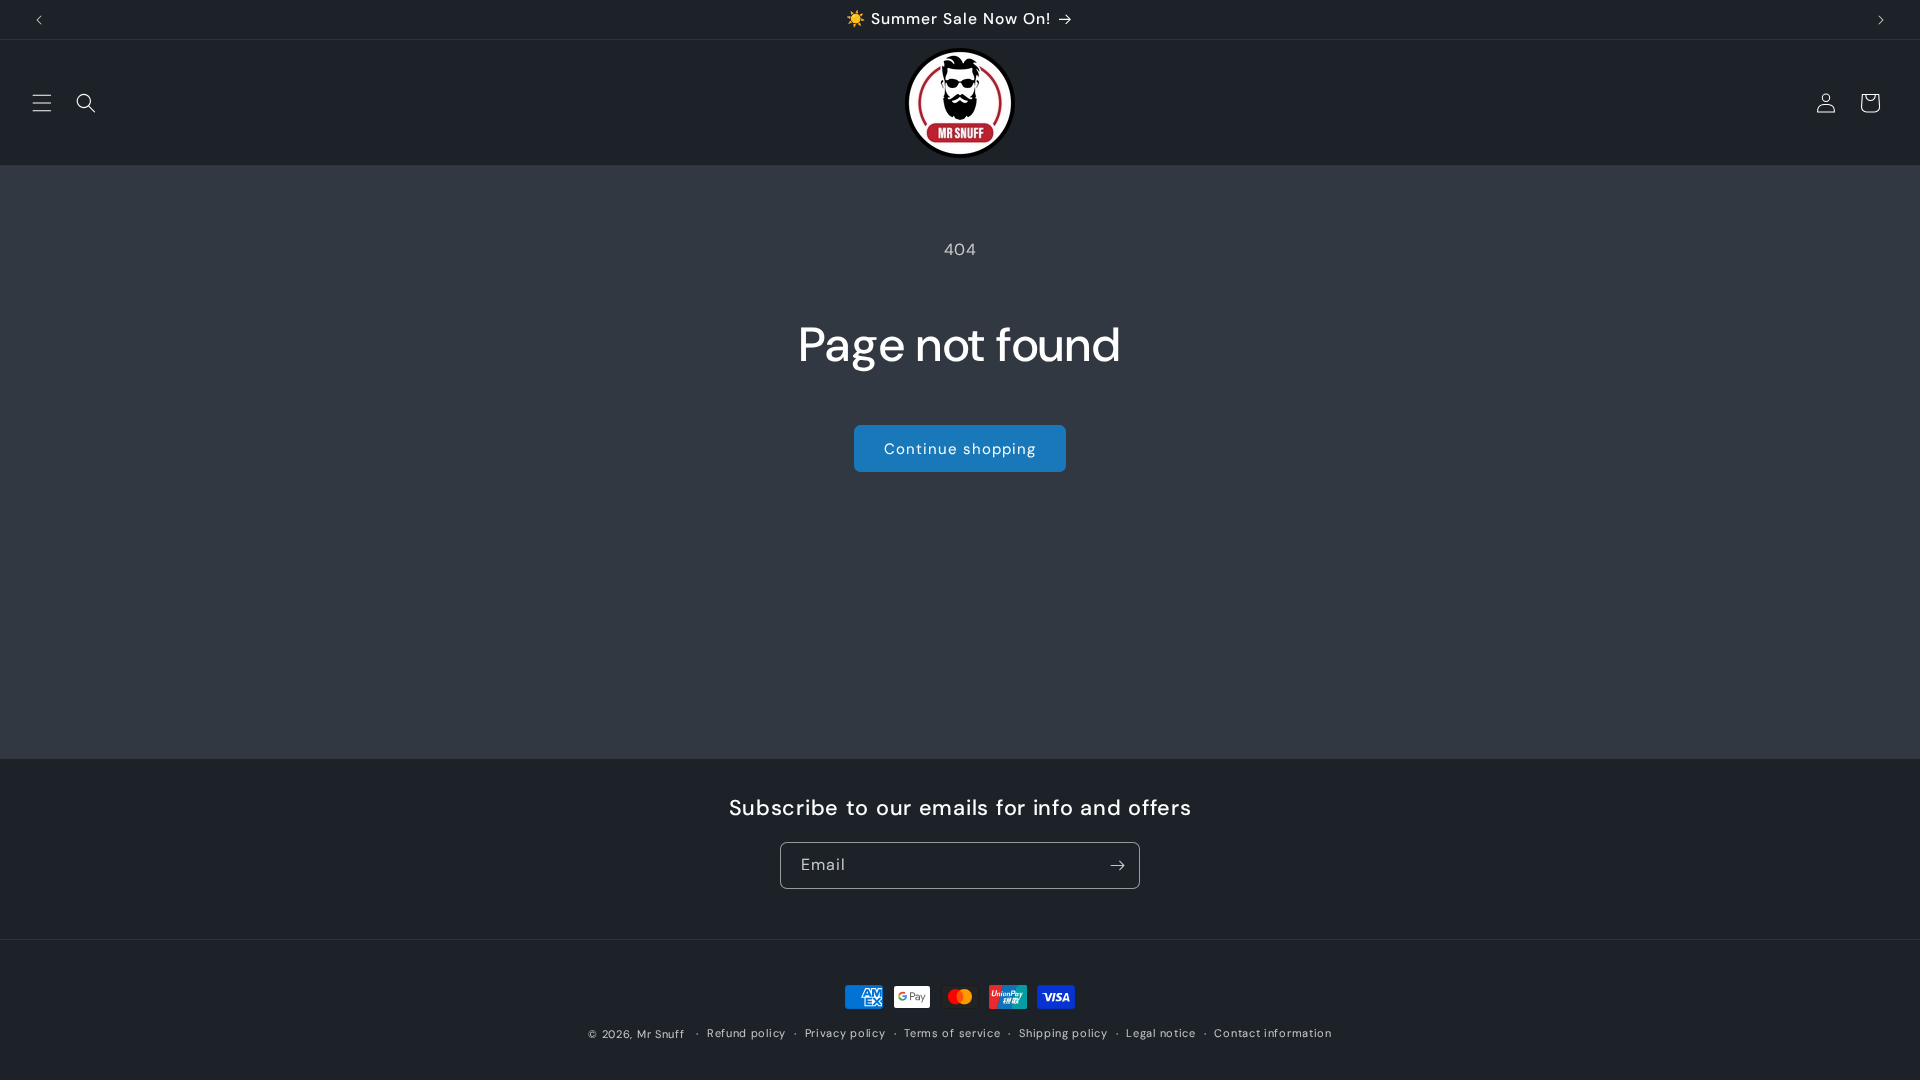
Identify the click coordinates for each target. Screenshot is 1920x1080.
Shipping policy (1063, 1033)
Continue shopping (960, 449)
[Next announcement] (1881, 20)
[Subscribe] (1117, 865)
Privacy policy (845, 1033)
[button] (42, 103)
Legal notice (1160, 1033)
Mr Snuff (661, 1034)
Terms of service (952, 1033)
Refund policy (746, 1033)
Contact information (1272, 1033)
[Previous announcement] (39, 20)
